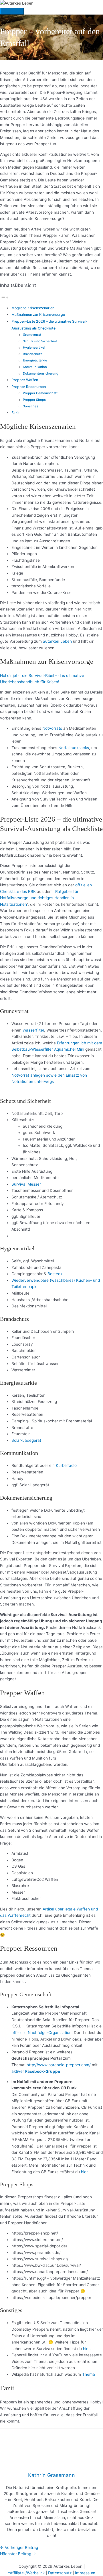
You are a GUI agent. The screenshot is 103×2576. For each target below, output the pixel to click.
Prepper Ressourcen (29, 387)
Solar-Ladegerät (26, 1440)
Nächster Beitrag (18, 2554)
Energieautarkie (35, 360)
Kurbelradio (66, 1465)
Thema (89, 2374)
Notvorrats (53, 728)
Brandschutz (32, 354)
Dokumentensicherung (41, 373)
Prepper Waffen (25, 380)
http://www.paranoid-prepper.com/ (59, 2065)
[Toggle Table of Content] (4, 298)
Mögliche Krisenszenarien (33, 308)
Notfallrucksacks (74, 748)
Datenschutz (60, 2573)
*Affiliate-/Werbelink (26, 2573)
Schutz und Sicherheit (40, 341)
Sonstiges (31, 406)
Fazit (16, 413)
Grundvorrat (32, 335)
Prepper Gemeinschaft (40, 393)
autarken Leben (57, 641)
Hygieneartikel (34, 347)
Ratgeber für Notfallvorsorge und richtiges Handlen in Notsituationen (39, 898)
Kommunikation (35, 367)
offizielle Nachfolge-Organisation (41, 2033)
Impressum (85, 2573)
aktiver (36, 2071)
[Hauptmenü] (12, 11)
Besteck (55, 1274)
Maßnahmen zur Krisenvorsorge (38, 315)
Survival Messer (26, 1184)
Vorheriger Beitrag (19, 2547)
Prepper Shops (34, 400)
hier (84, 2172)
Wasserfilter (33, 1030)
